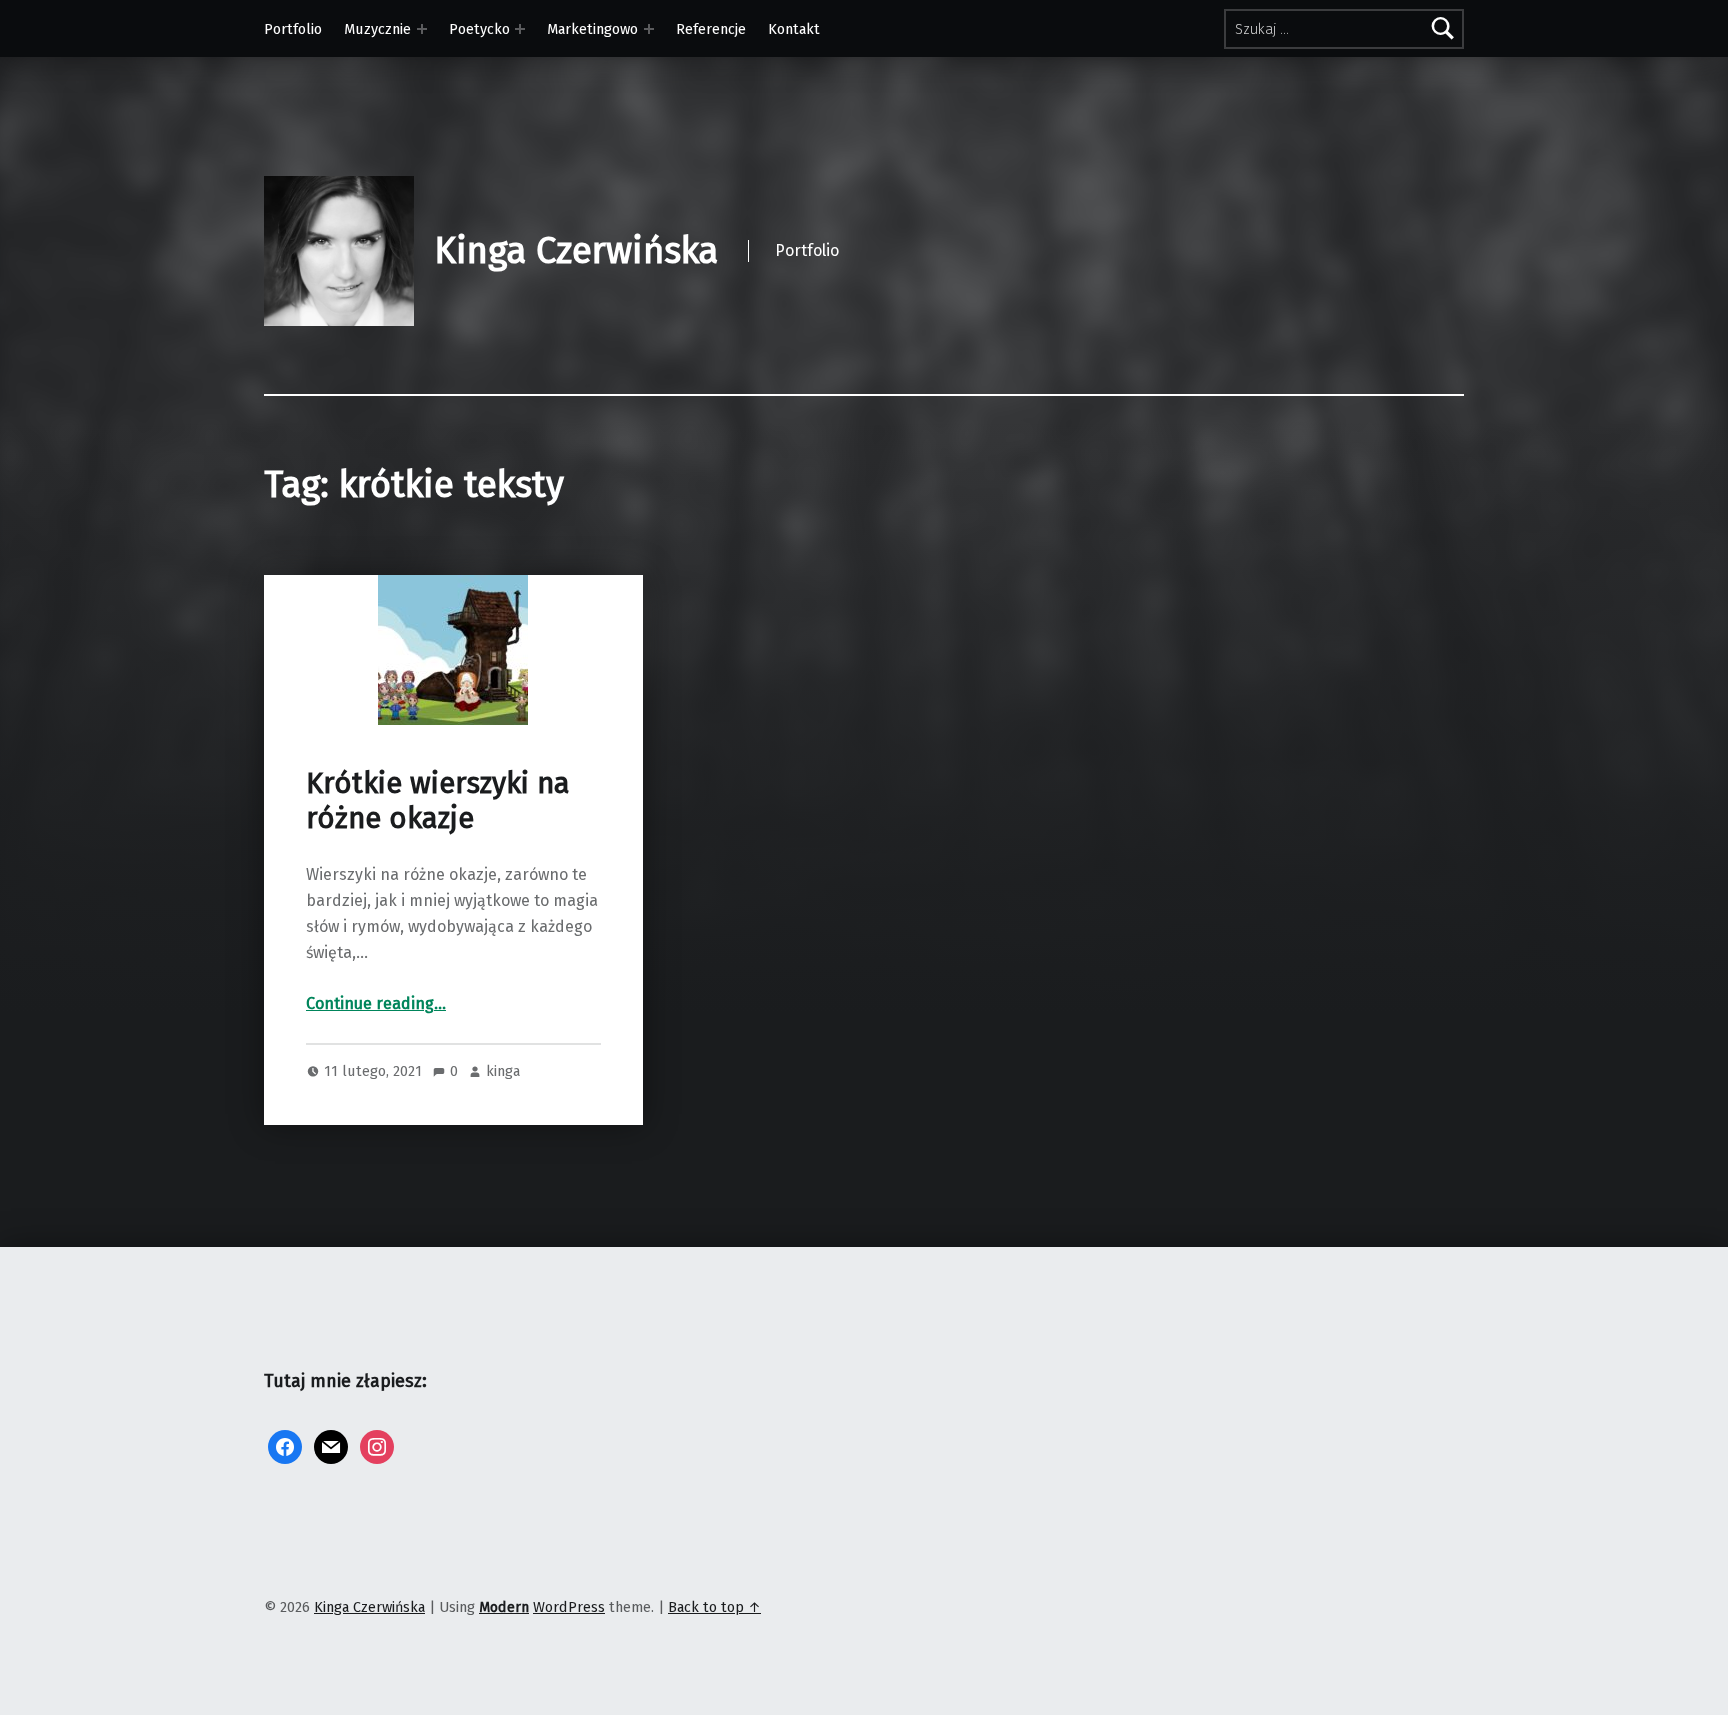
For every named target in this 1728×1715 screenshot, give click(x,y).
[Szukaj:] (1344, 29)
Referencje (711, 29)
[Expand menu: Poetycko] (520, 29)
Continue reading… (376, 1003)
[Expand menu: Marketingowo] (649, 29)
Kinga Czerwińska (576, 251)
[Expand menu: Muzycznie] (422, 29)
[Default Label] (331, 1445)
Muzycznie (377, 29)
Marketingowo (592, 29)
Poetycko (479, 29)
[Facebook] (285, 1445)
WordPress (569, 1607)
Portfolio (293, 29)
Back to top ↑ (714, 1607)
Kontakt (794, 29)
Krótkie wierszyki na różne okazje (438, 800)
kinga (503, 1071)
